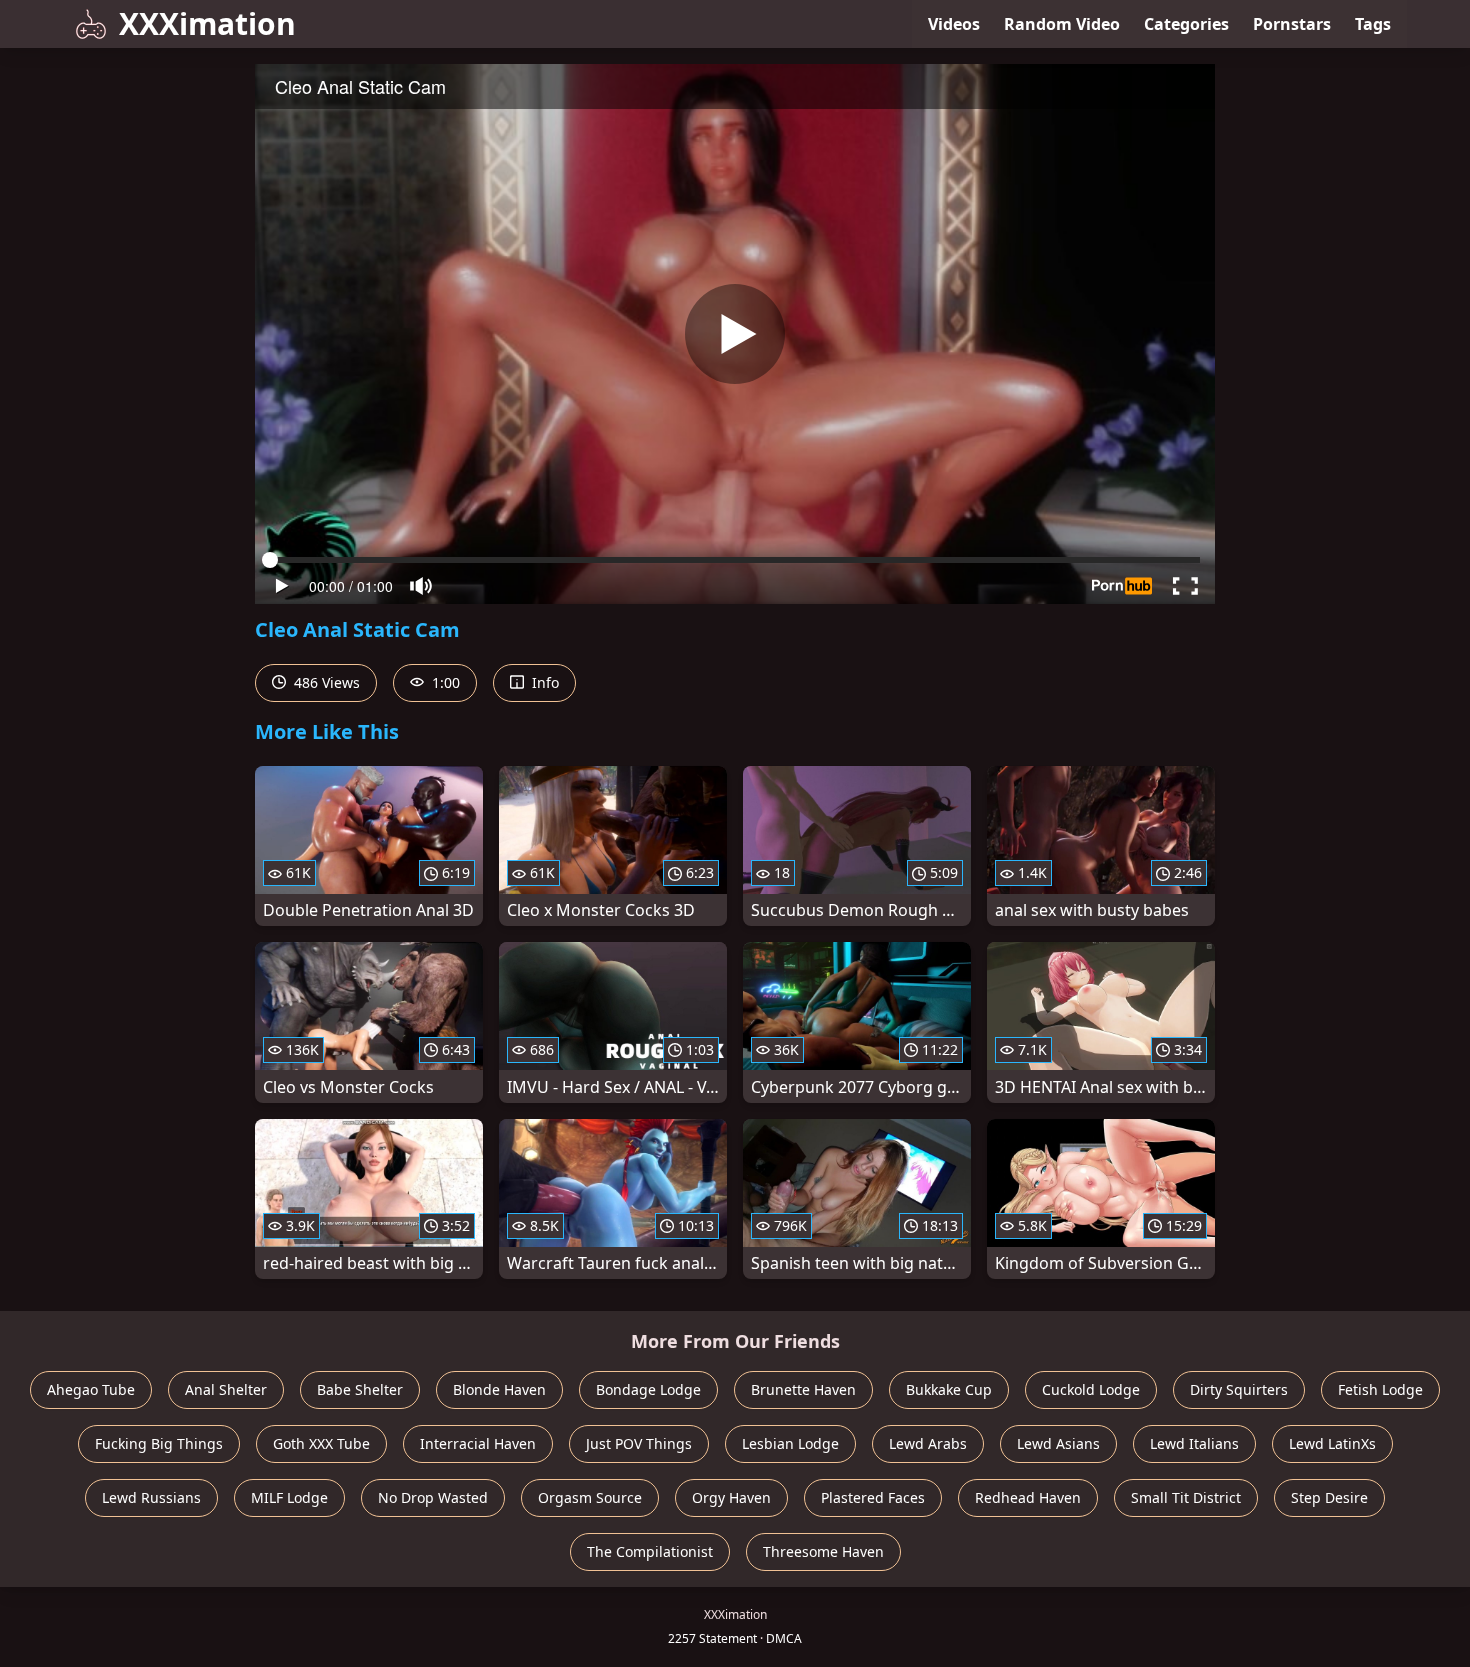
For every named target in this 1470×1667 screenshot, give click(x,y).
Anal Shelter (226, 1389)
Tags (1373, 24)
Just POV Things (639, 1443)
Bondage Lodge (648, 1389)
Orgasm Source (590, 1497)
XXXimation (207, 23)
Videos (954, 24)
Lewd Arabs (928, 1443)
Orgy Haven (731, 1497)
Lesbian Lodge (790, 1443)
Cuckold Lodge (1091, 1389)
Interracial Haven (478, 1443)
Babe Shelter (360, 1389)
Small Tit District (1186, 1497)
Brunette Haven (803, 1389)
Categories (1186, 24)
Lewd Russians (151, 1497)
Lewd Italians (1194, 1443)
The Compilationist (650, 1551)
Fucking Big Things (159, 1443)
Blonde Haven (499, 1389)
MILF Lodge (289, 1497)
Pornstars (1292, 24)
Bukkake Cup (949, 1389)
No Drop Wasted (433, 1497)
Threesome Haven (823, 1551)
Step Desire (1329, 1497)
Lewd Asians (1058, 1443)
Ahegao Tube (91, 1389)
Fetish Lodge (1380, 1389)
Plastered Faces (873, 1497)
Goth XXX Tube (321, 1443)
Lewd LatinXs (1332, 1443)
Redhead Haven (1028, 1497)
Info (543, 682)
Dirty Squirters (1239, 1389)
